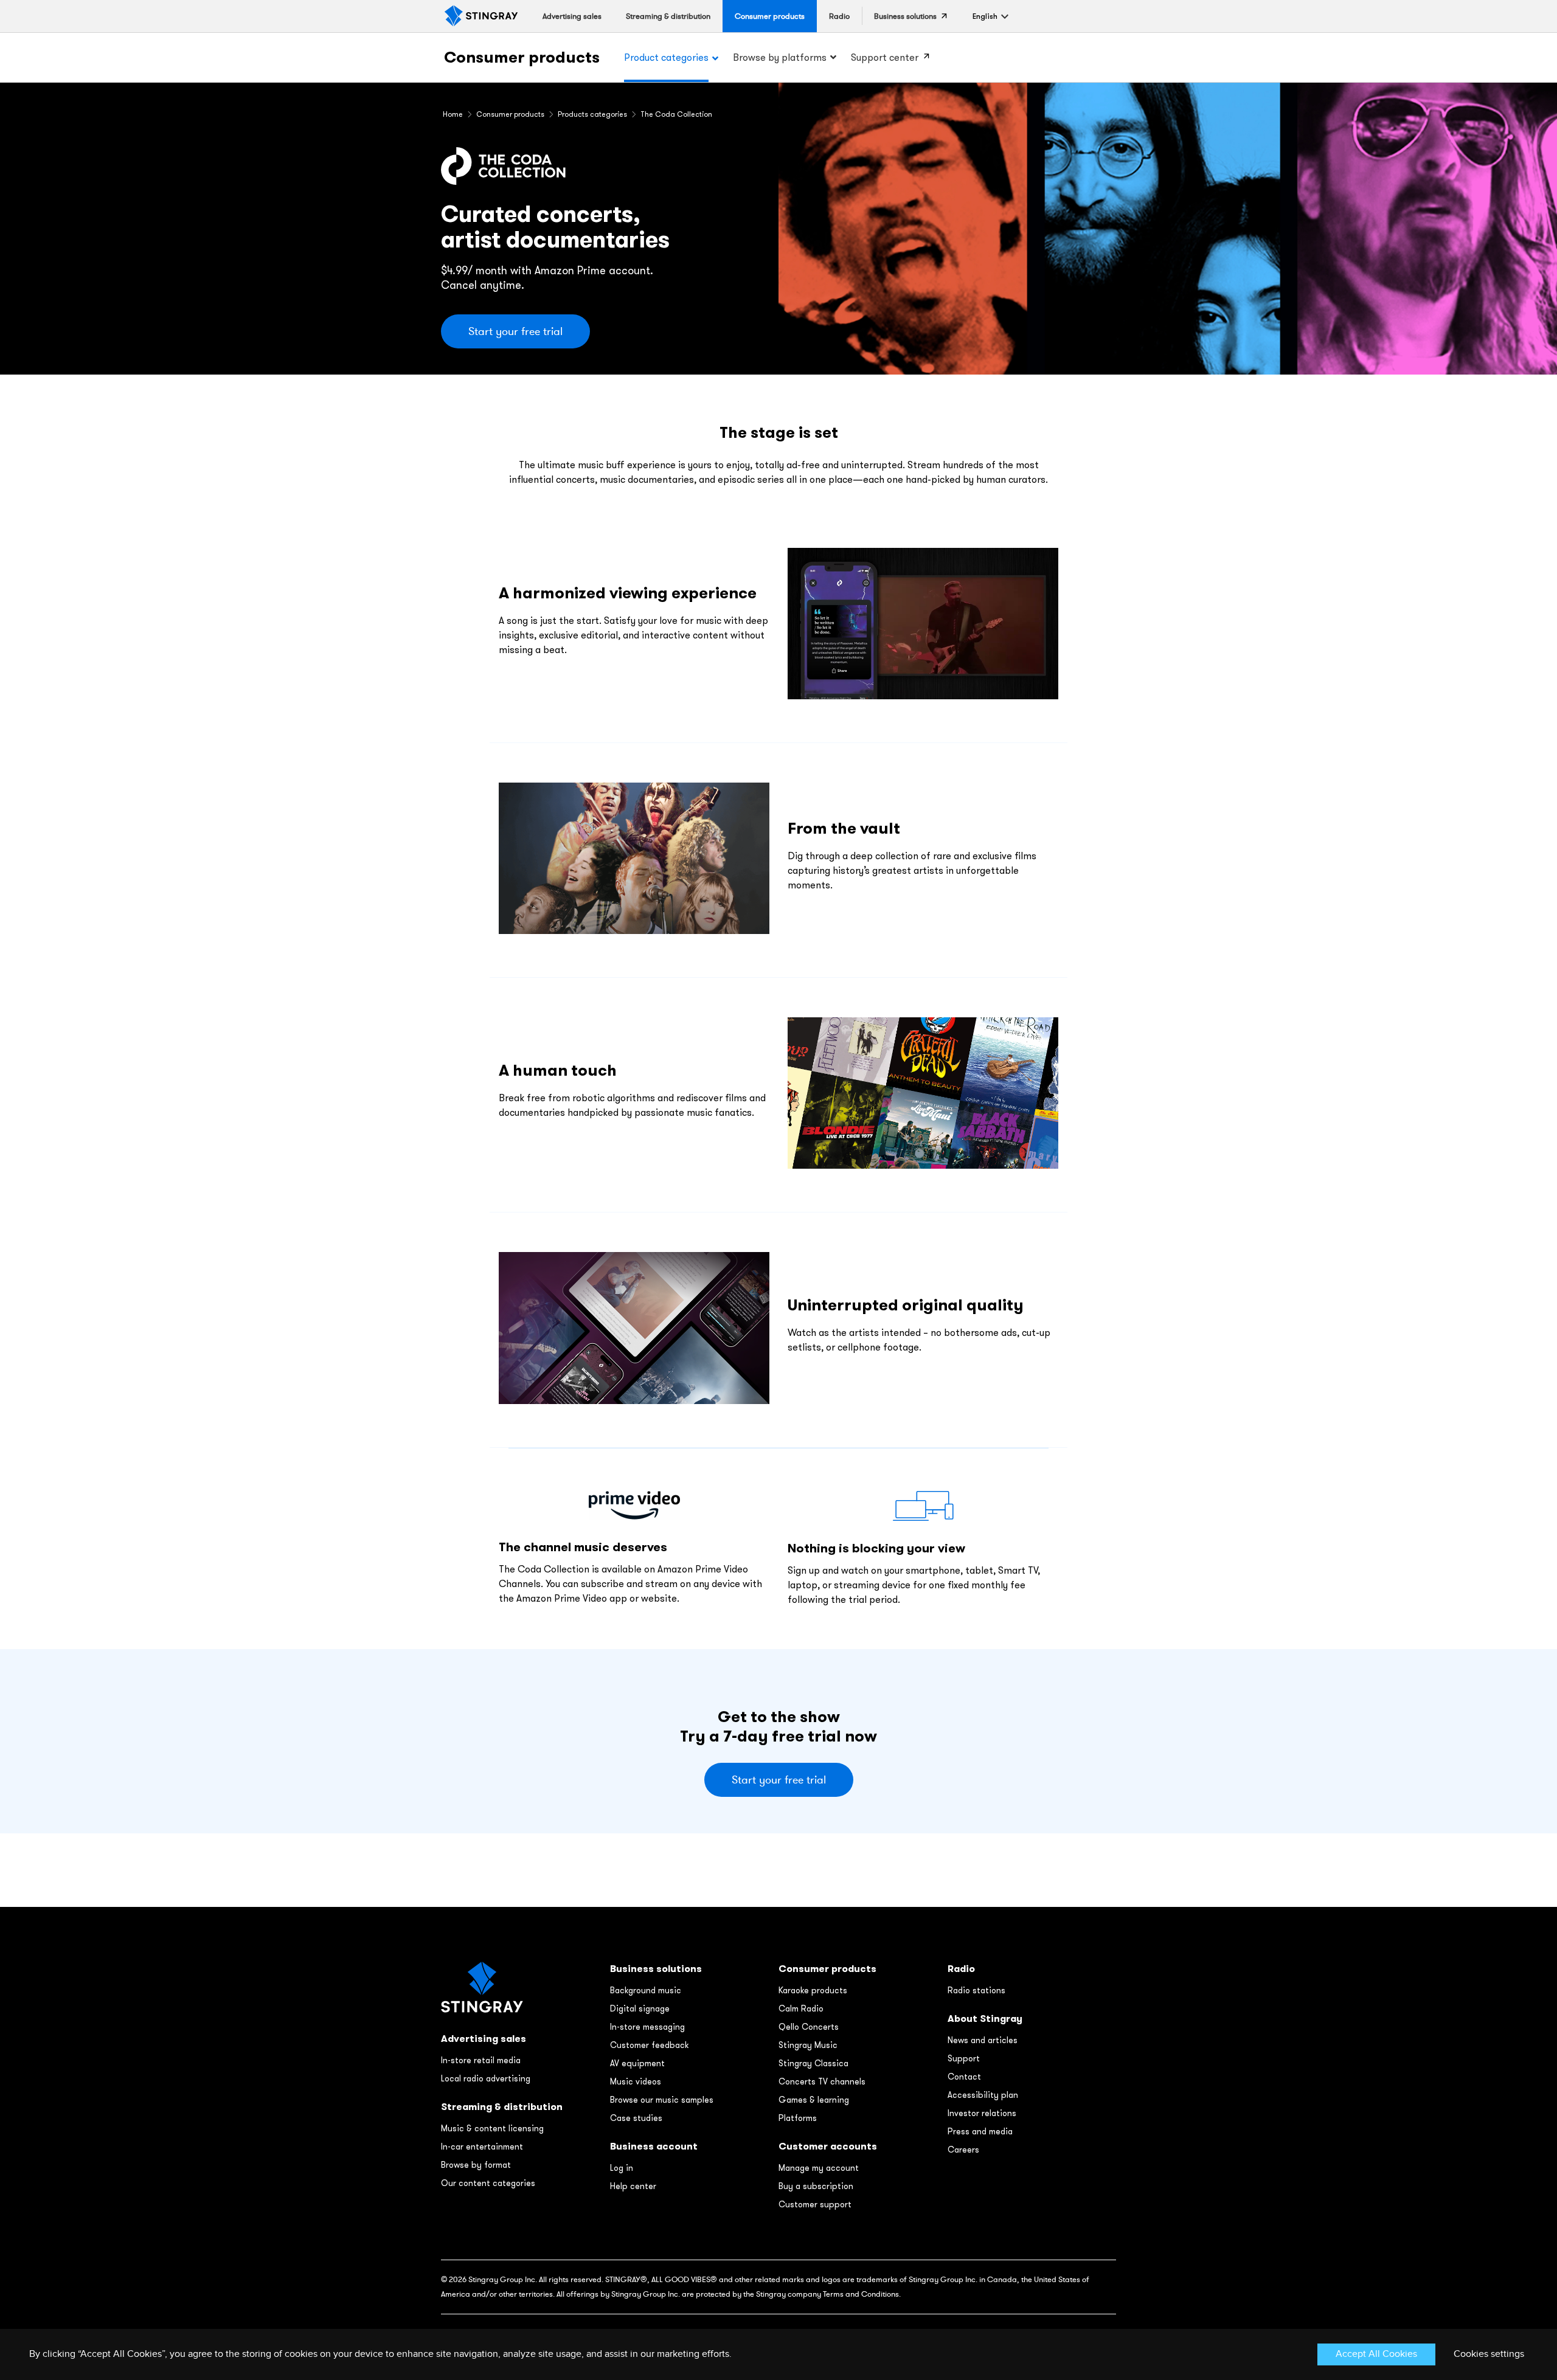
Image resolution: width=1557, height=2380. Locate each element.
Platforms (798, 2118)
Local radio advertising (486, 2078)
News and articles (983, 2040)
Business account (654, 2146)
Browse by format (476, 2165)
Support (964, 2058)
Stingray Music (808, 2045)
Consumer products (522, 57)
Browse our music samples (662, 2100)
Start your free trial (515, 331)
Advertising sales (484, 2039)
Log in (622, 2168)
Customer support (815, 2204)
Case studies (636, 2118)
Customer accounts (828, 2146)
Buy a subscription (816, 2186)
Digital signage (640, 2008)
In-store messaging (647, 2027)
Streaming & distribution (502, 2107)
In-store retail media (481, 2060)
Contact (964, 2077)
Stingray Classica (813, 2063)
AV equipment (637, 2063)
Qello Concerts (809, 2027)
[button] (985, 16)
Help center (633, 2186)
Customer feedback (649, 2045)
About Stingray (985, 2019)
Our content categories (488, 2183)
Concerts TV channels (822, 2081)
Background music (646, 1990)
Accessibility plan (983, 2095)
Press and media (980, 2131)
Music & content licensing (492, 2128)
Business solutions (656, 1969)
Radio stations (976, 1990)
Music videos (636, 2081)
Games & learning (814, 2100)
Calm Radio (801, 2008)
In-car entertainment (482, 2146)
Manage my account (819, 2168)
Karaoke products (813, 1990)
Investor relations (982, 2113)
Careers (963, 2150)
